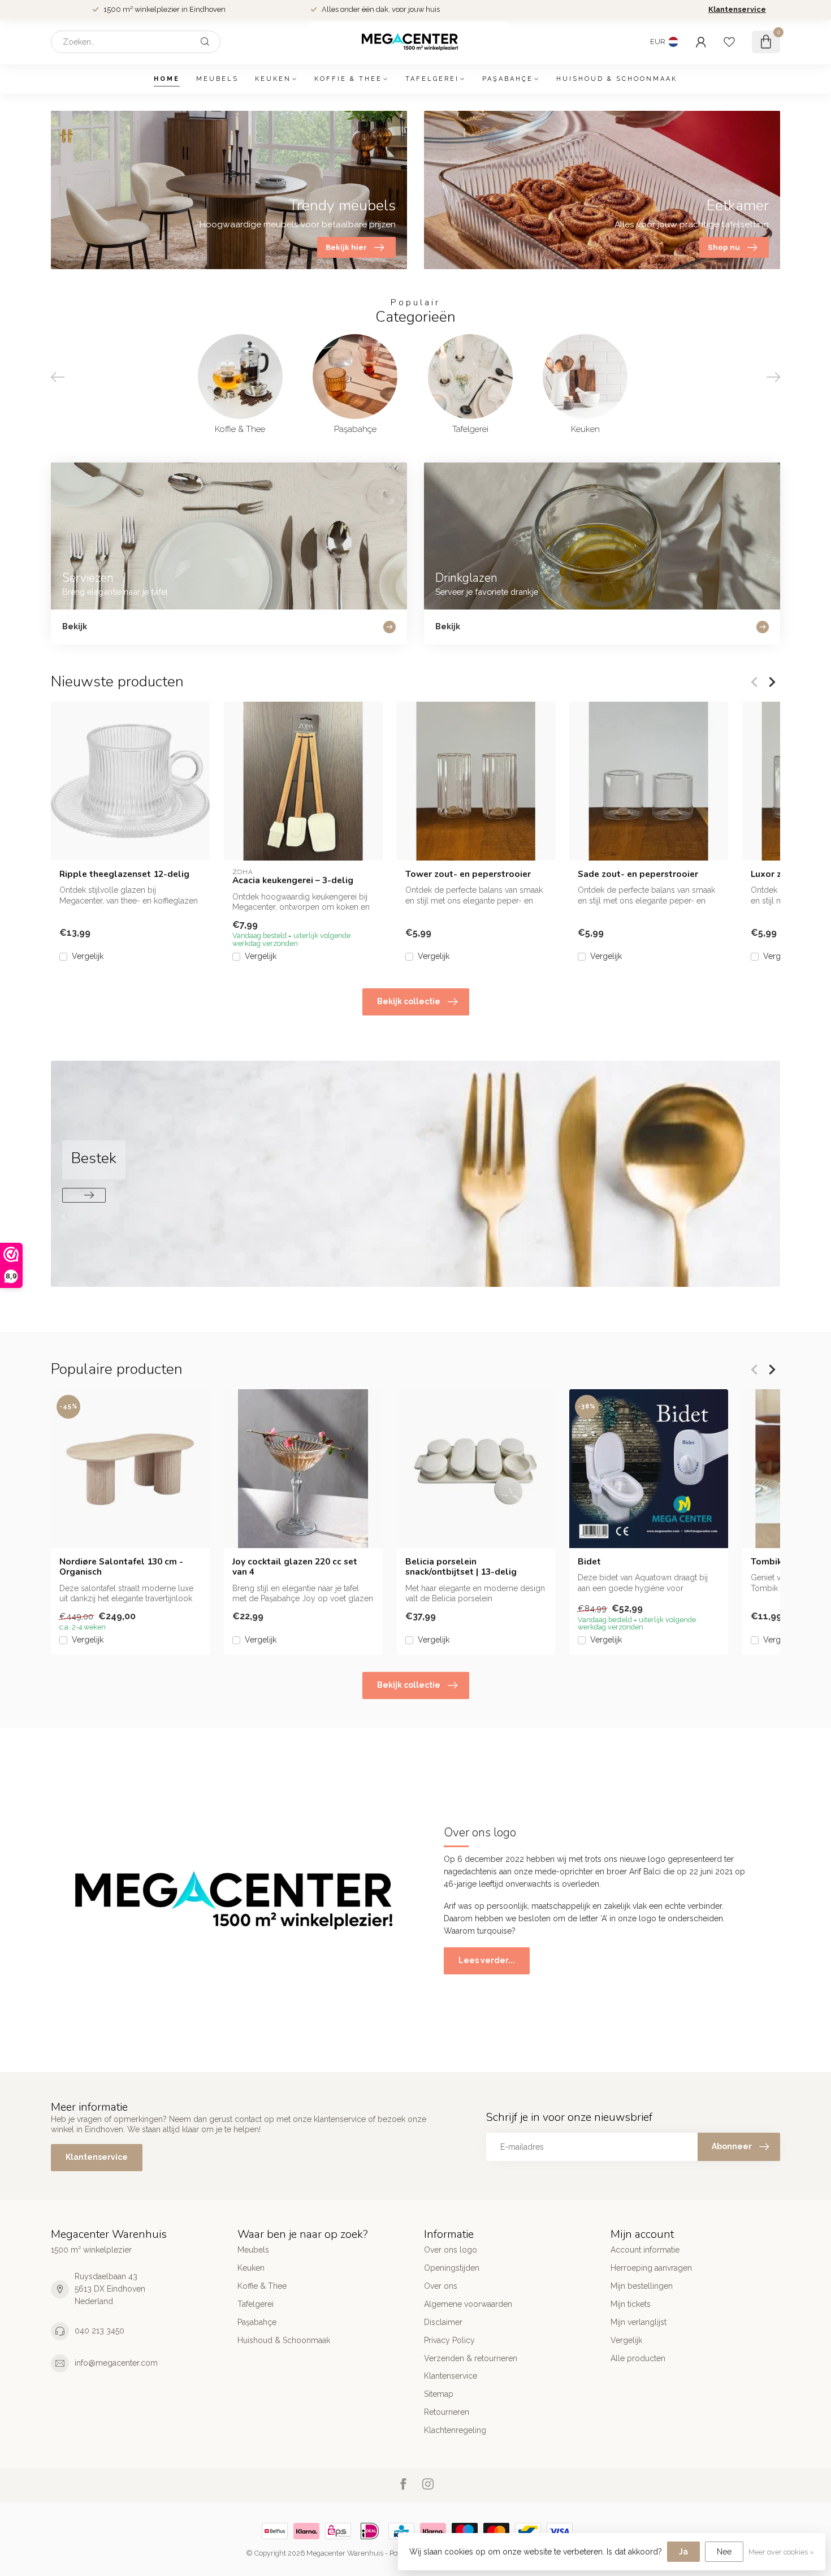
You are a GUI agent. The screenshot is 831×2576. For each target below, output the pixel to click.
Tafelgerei (432, 79)
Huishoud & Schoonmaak (617, 79)
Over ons (441, 2286)
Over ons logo (451, 2250)
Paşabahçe (508, 79)
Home (167, 79)
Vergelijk (88, 956)
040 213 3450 (99, 2331)
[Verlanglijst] (729, 42)
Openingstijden (452, 2268)
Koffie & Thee (348, 79)
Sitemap (439, 2394)
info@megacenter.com (116, 2363)
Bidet (589, 1562)
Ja (683, 2552)
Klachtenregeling (455, 2430)
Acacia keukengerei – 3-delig (293, 880)
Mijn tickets (631, 2304)
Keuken (273, 79)
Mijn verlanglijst (639, 2322)
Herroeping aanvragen (651, 2268)
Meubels (217, 79)
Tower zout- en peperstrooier (468, 874)
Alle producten (638, 2358)
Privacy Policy (449, 2340)
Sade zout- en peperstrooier (638, 874)
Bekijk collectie (409, 1001)
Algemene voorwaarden (468, 2304)
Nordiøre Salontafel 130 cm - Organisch (121, 1567)
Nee (724, 2552)
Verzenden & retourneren (471, 2358)
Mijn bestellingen (642, 2286)
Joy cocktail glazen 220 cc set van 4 (295, 1567)
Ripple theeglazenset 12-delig (124, 874)
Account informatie (645, 2250)
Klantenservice (737, 9)
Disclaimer (443, 2322)
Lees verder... (487, 1960)
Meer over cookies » (781, 2552)
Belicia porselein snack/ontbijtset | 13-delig (461, 1567)
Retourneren (447, 2412)
